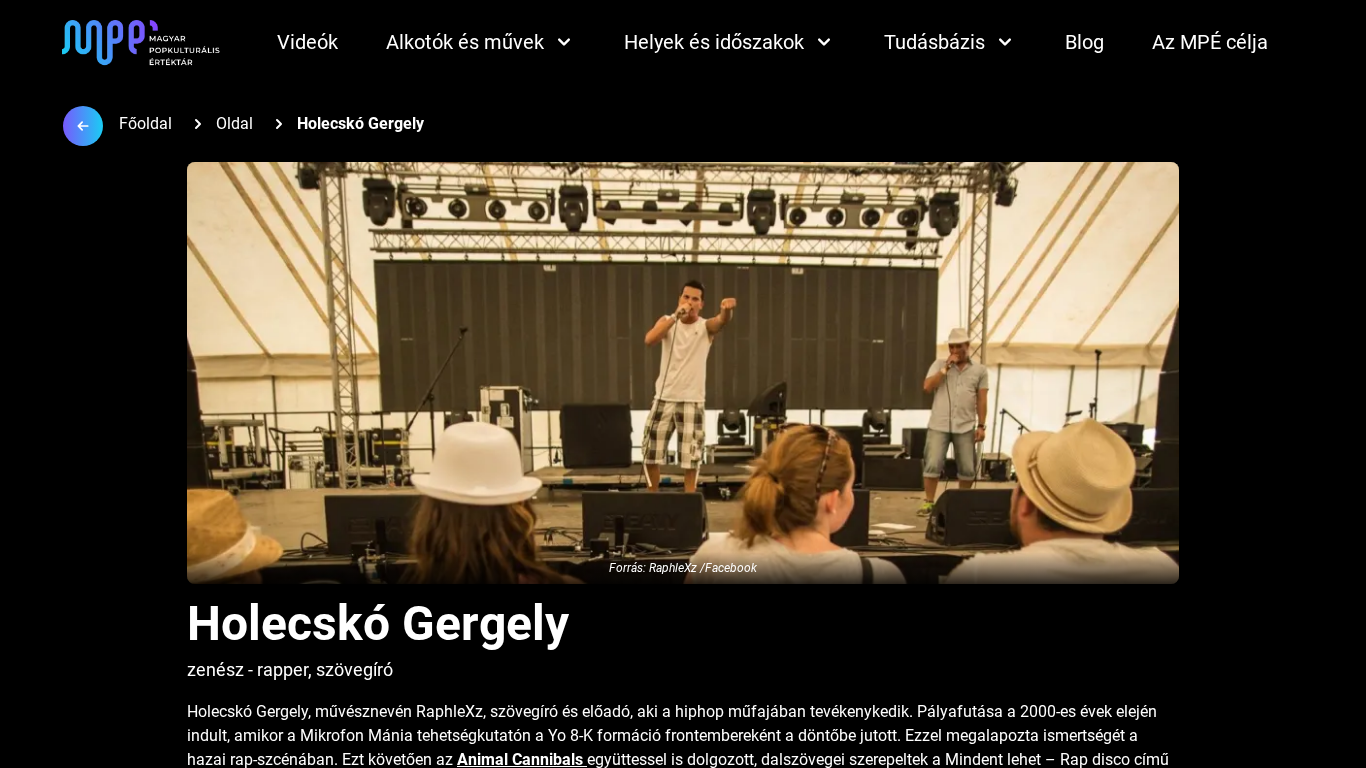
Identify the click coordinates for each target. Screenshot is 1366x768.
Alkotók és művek (465, 42)
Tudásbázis (934, 42)
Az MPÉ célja (1210, 42)
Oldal (234, 123)
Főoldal (145, 123)
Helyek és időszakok (714, 42)
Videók (307, 42)
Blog (1084, 42)
